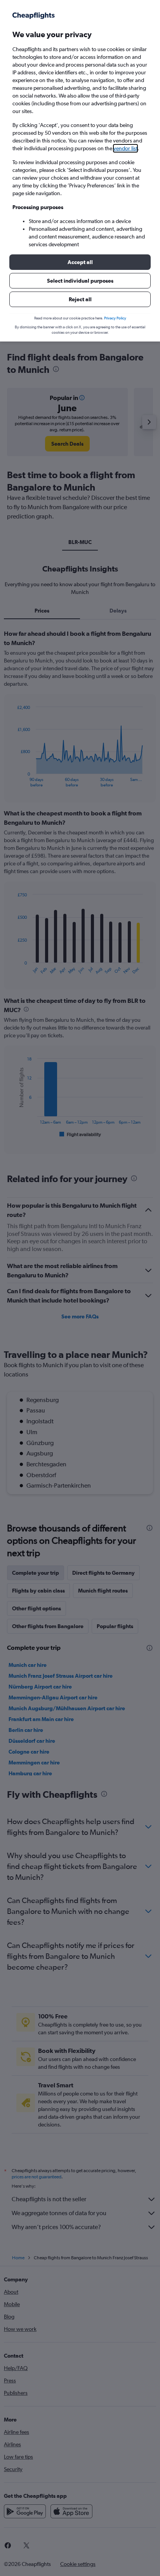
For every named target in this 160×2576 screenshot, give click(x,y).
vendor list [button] (125, 148)
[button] (80, 262)
